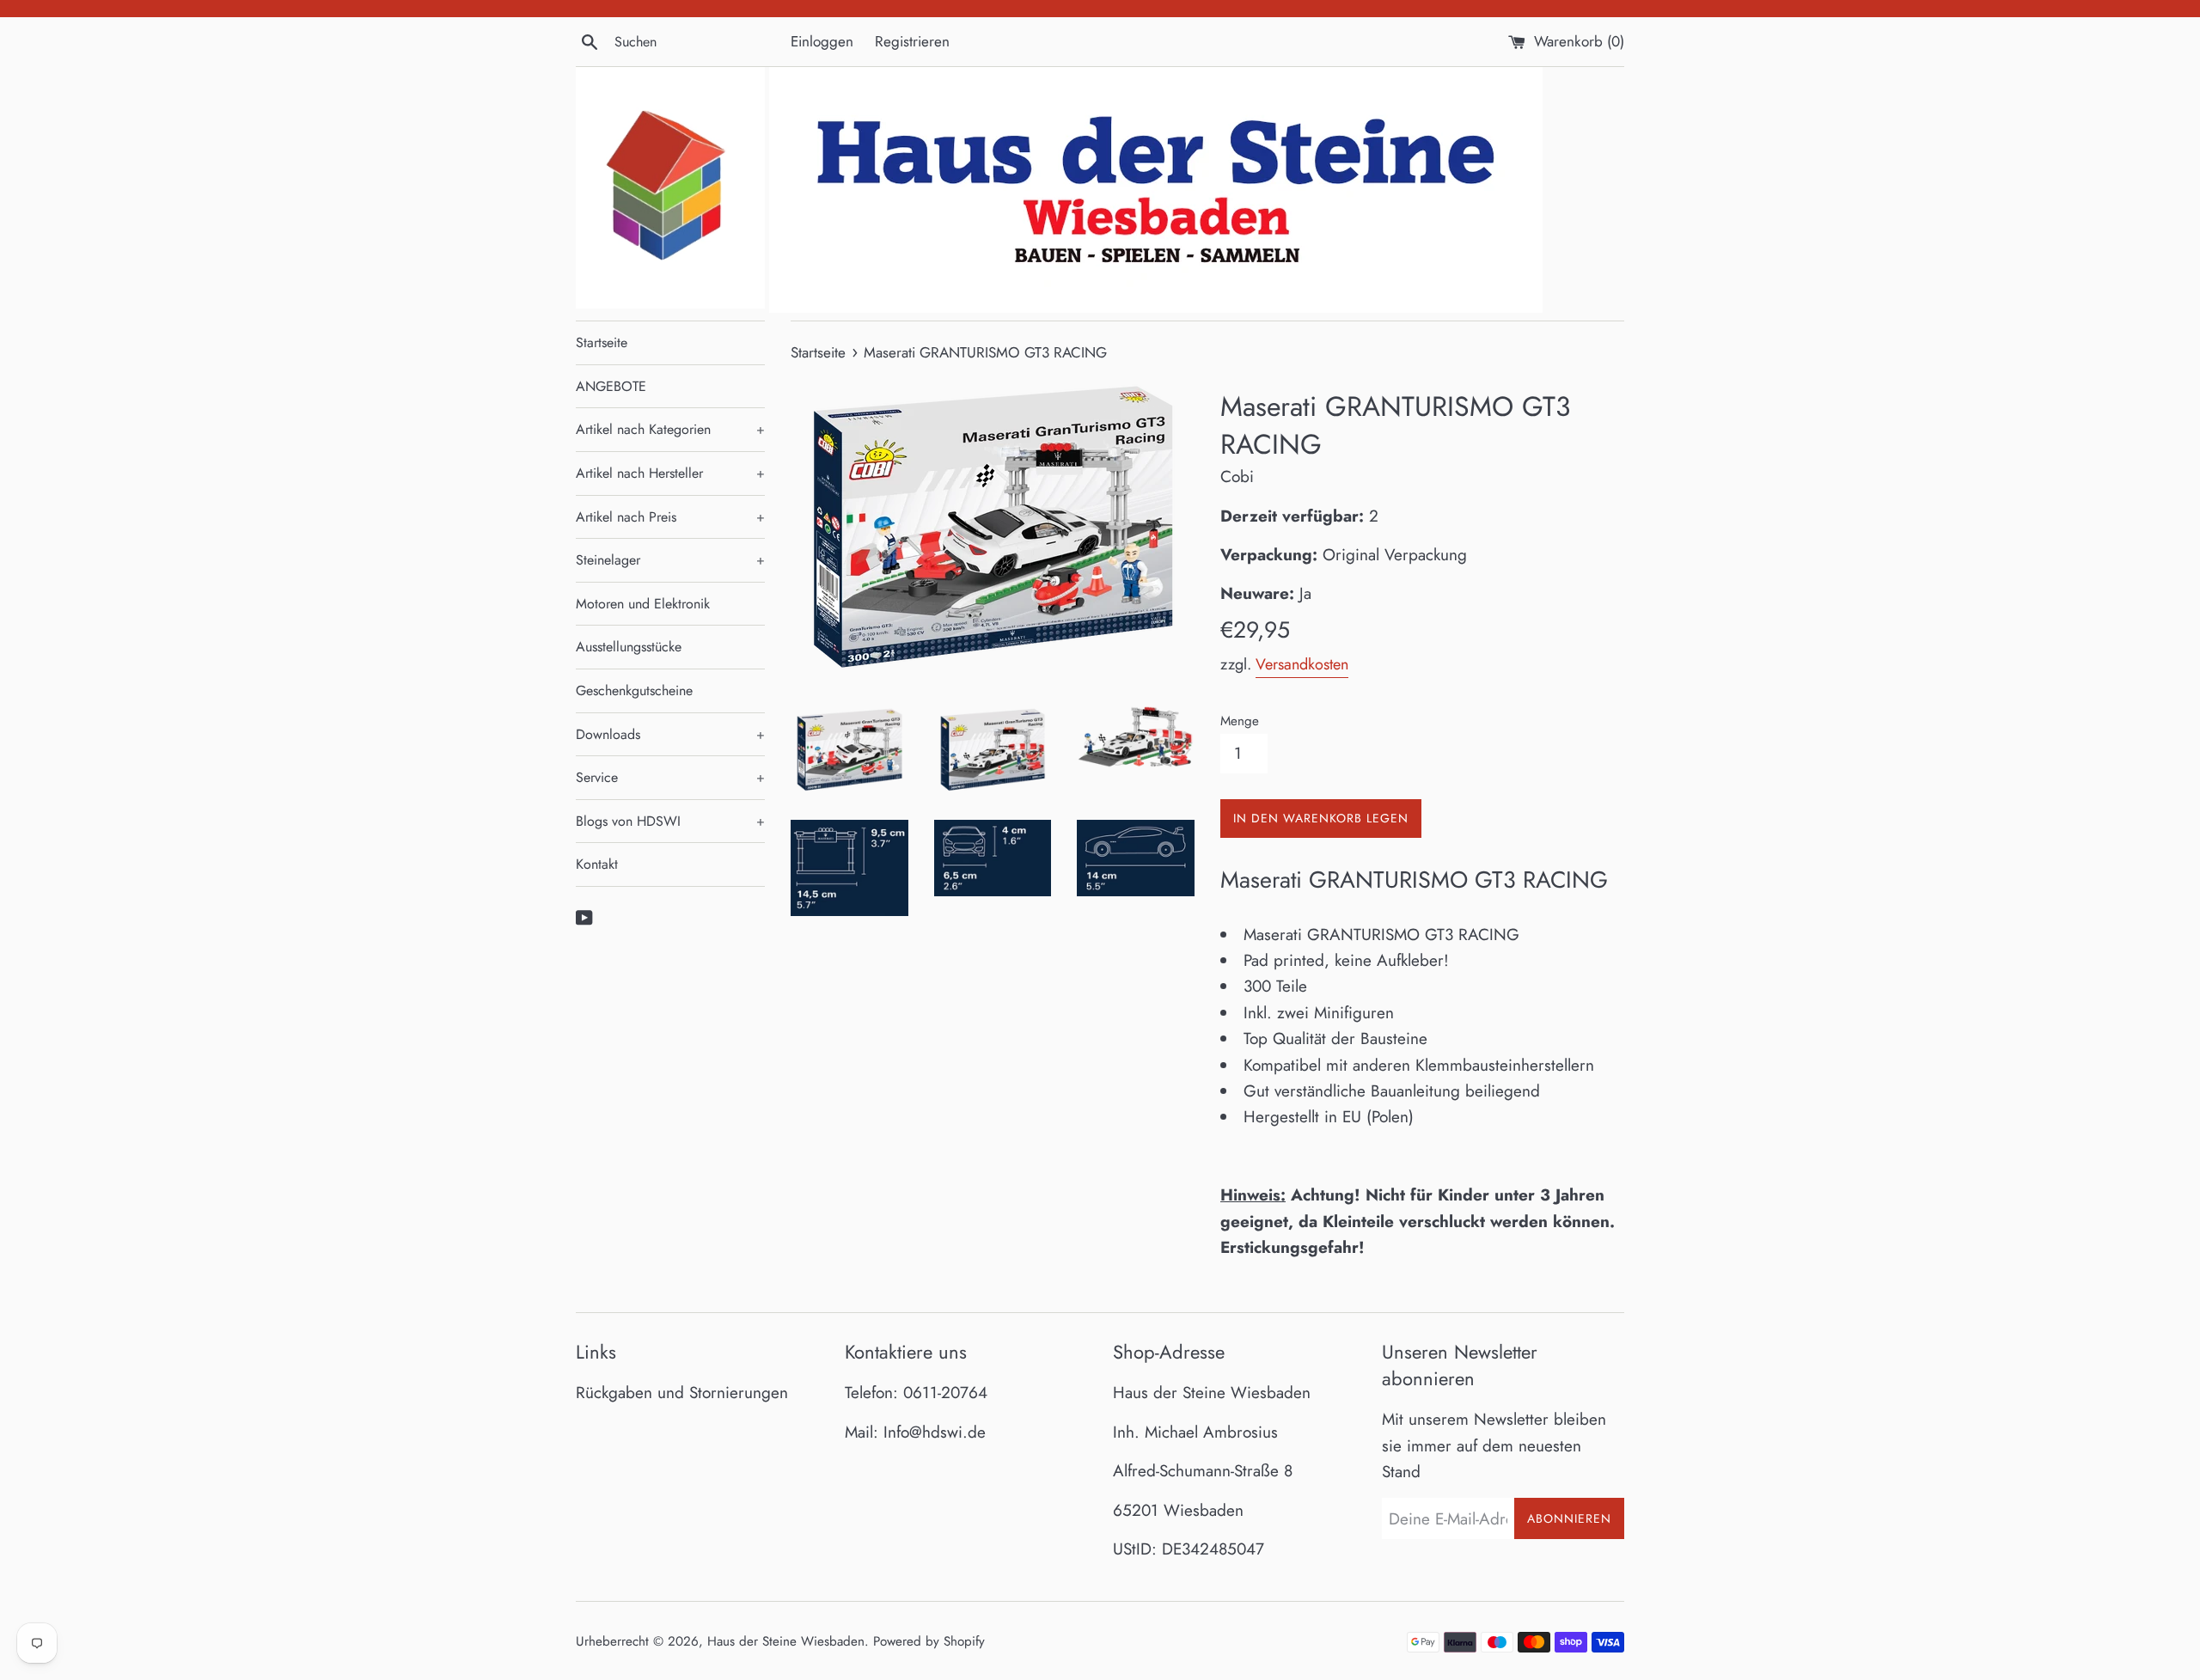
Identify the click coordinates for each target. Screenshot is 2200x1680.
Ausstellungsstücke (629, 647)
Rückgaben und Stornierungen (682, 1393)
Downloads (670, 734)
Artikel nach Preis (670, 517)
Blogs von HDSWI (670, 821)
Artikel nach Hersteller (670, 473)
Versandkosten (1302, 664)
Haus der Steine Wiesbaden (786, 1641)
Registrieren (912, 41)
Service (670, 777)
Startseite (602, 342)
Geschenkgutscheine (634, 690)
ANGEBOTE (611, 386)
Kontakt (597, 864)
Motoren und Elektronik (643, 604)
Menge (1240, 721)
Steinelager (670, 560)
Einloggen (822, 41)
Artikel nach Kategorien (670, 429)
